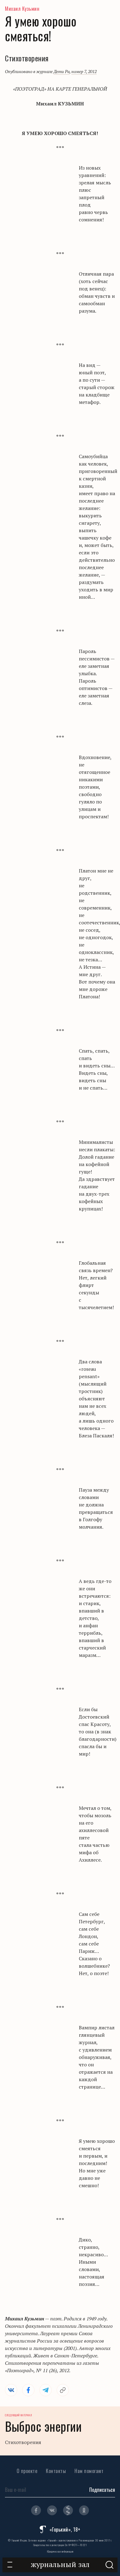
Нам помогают (89, 2471)
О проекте (27, 2471)
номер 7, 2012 (84, 71)
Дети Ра (62, 71)
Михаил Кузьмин (22, 9)
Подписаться (102, 2490)
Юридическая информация (60, 2551)
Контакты (56, 2471)
